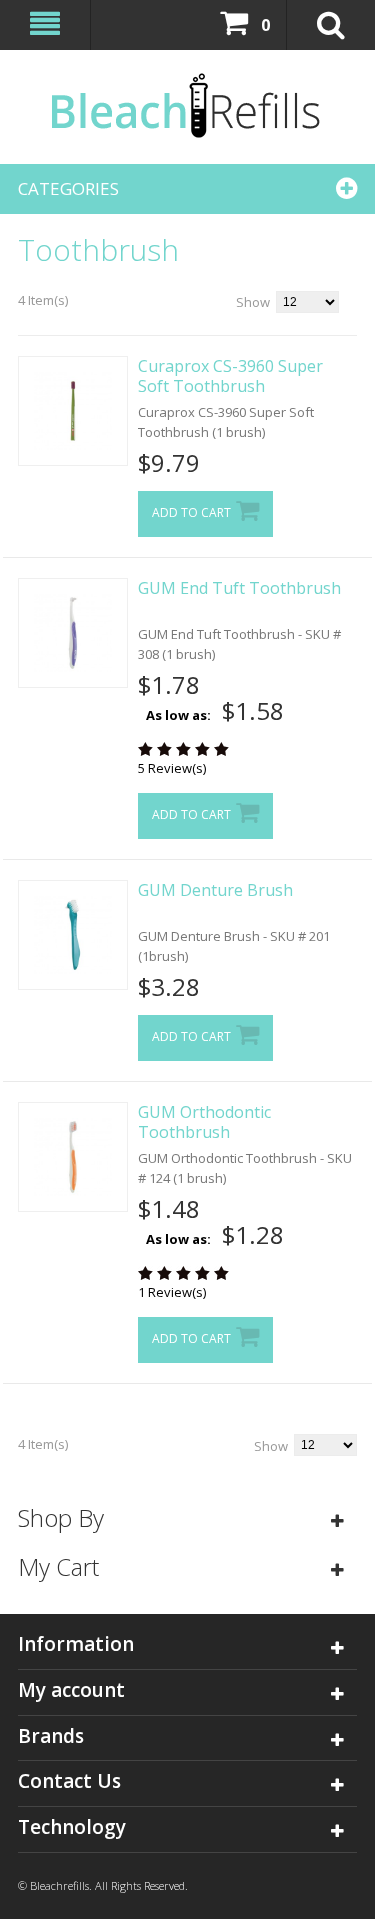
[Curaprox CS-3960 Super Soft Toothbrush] (73, 411)
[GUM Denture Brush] (73, 935)
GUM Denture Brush (215, 890)
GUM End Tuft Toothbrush (239, 588)
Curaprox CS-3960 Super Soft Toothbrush (230, 376)
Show (253, 302)
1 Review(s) (172, 1292)
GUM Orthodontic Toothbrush (204, 1122)
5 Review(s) (172, 768)
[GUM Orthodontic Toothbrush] (73, 1157)
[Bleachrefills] (187, 107)
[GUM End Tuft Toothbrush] (73, 633)
